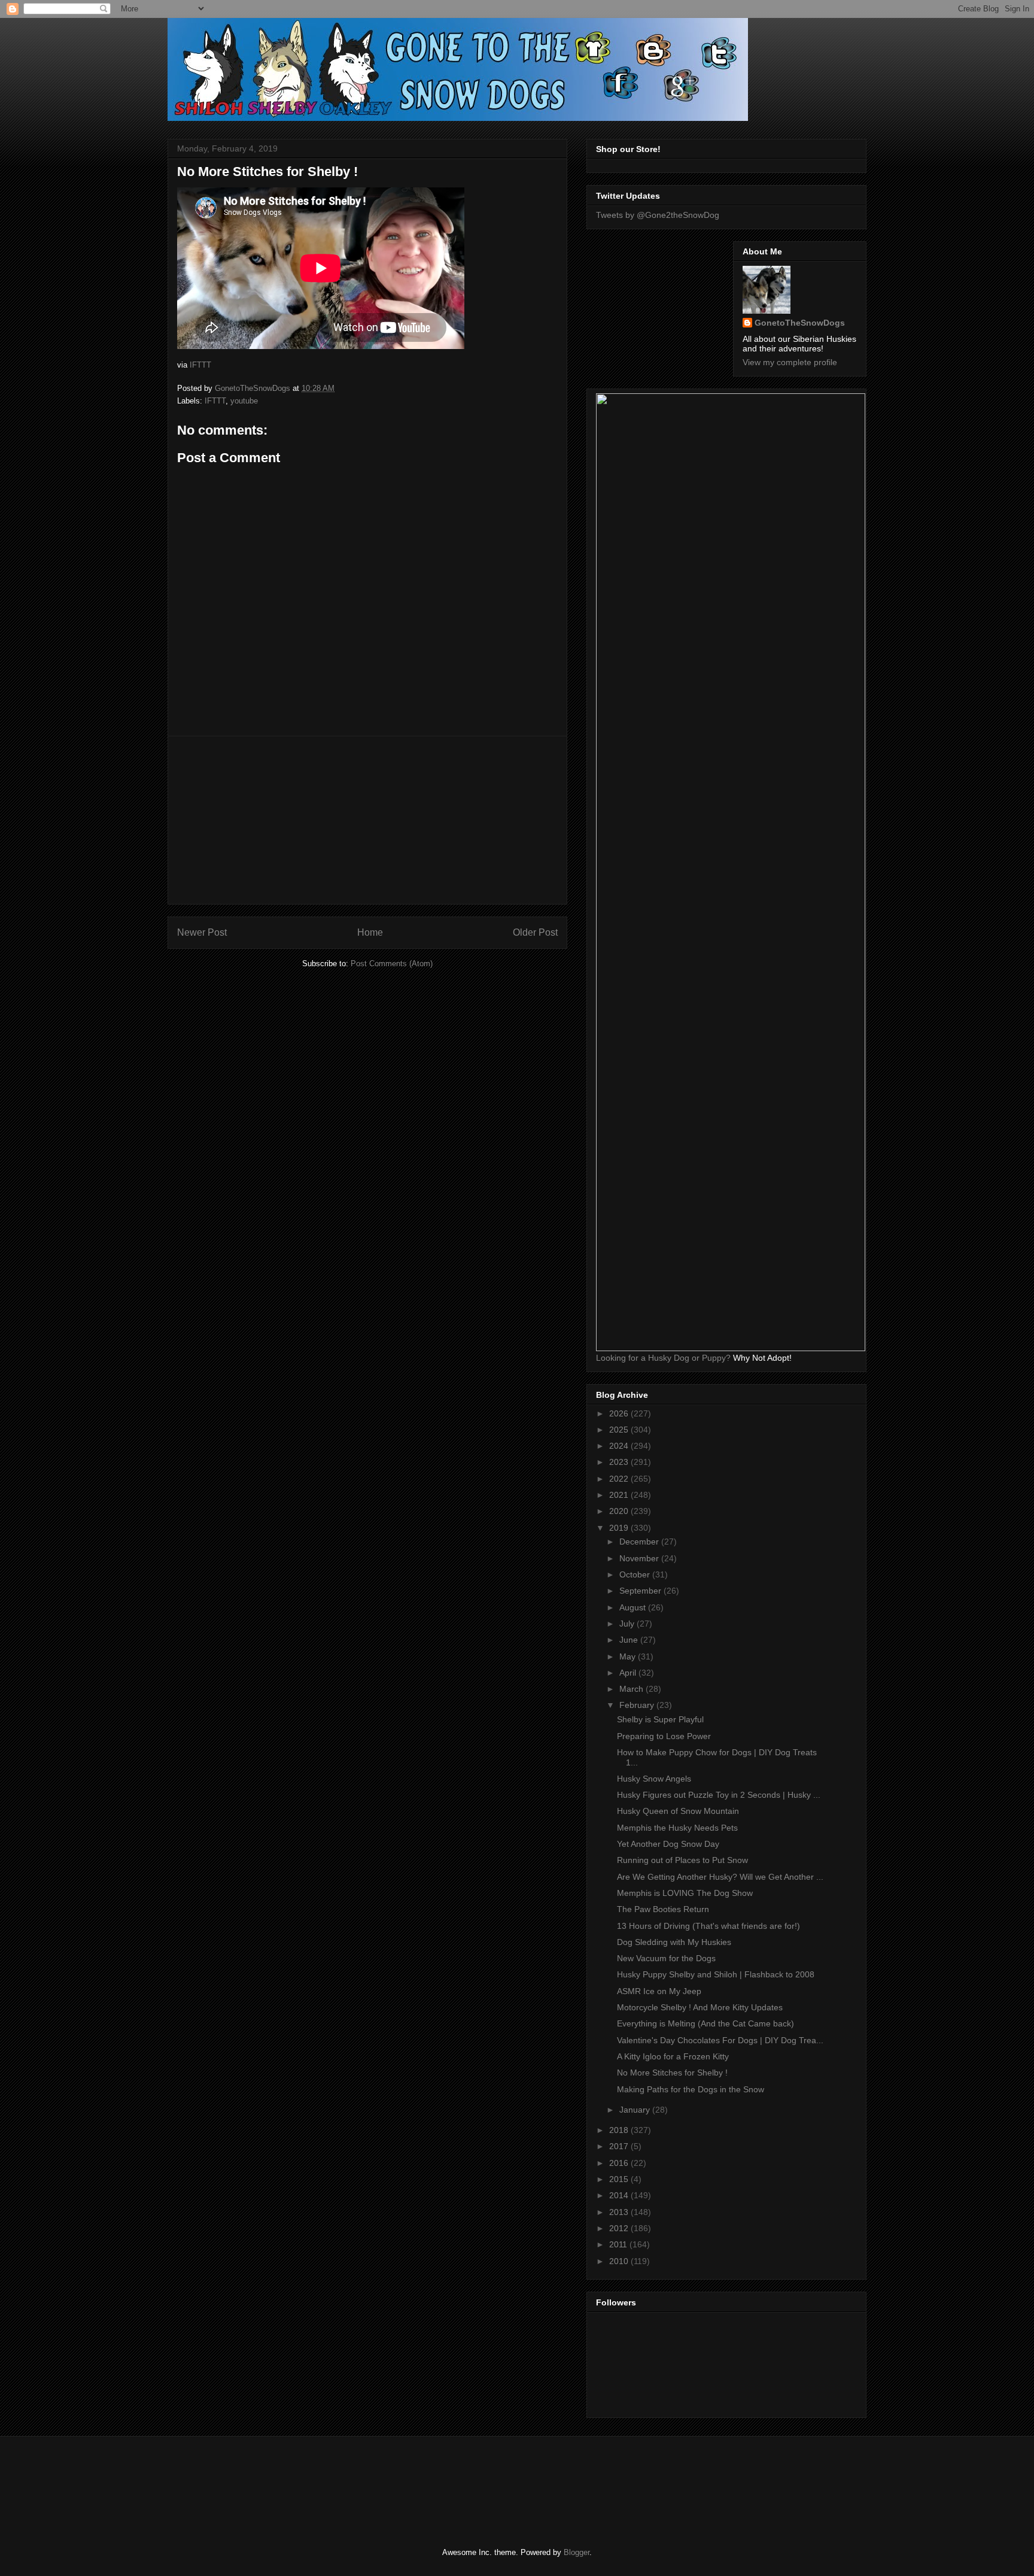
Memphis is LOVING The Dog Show (685, 1893)
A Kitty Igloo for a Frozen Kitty (673, 2056)
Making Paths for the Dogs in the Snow (691, 2089)
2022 (620, 1479)
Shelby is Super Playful (660, 1719)
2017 (620, 2146)
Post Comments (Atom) (392, 964)
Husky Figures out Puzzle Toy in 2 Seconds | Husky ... (719, 1795)
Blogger (577, 2552)
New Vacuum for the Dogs (666, 1958)
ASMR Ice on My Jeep (659, 1991)
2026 (620, 1413)
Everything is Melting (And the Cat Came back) (705, 2023)
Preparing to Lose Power (664, 1736)
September (641, 1591)
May (629, 1656)
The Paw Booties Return (663, 1909)
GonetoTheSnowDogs (800, 323)
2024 (620, 1446)
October (636, 1574)
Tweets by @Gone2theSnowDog (658, 215)
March (632, 1689)
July (628, 1624)
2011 (619, 2244)
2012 (620, 2228)
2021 (620, 1495)
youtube (244, 401)
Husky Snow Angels (654, 1779)
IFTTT (200, 365)
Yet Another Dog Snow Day (668, 1844)
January (636, 2110)
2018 (620, 2130)
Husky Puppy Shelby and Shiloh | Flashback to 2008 (716, 1974)
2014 (620, 2195)
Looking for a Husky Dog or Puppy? (663, 1358)
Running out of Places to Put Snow (682, 1860)
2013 (620, 2212)
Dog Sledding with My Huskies (674, 1942)
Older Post (535, 932)
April (629, 1673)
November (640, 1558)
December (640, 1542)
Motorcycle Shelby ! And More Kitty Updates (700, 2007)
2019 (620, 1528)
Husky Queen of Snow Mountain (678, 1811)
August (634, 1607)
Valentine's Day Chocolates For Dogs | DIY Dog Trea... (720, 2040)
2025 (620, 1430)
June (630, 1640)
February (638, 1705)
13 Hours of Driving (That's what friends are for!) (708, 1926)
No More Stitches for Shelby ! (672, 2073)
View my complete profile (790, 362)
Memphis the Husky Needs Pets (677, 1828)
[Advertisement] (367, 820)
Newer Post (202, 932)
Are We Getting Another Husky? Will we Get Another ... (720, 1877)
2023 (620, 1462)
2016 (620, 2163)
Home (370, 932)
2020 (620, 1511)
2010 (620, 2261)
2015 (620, 2179)
